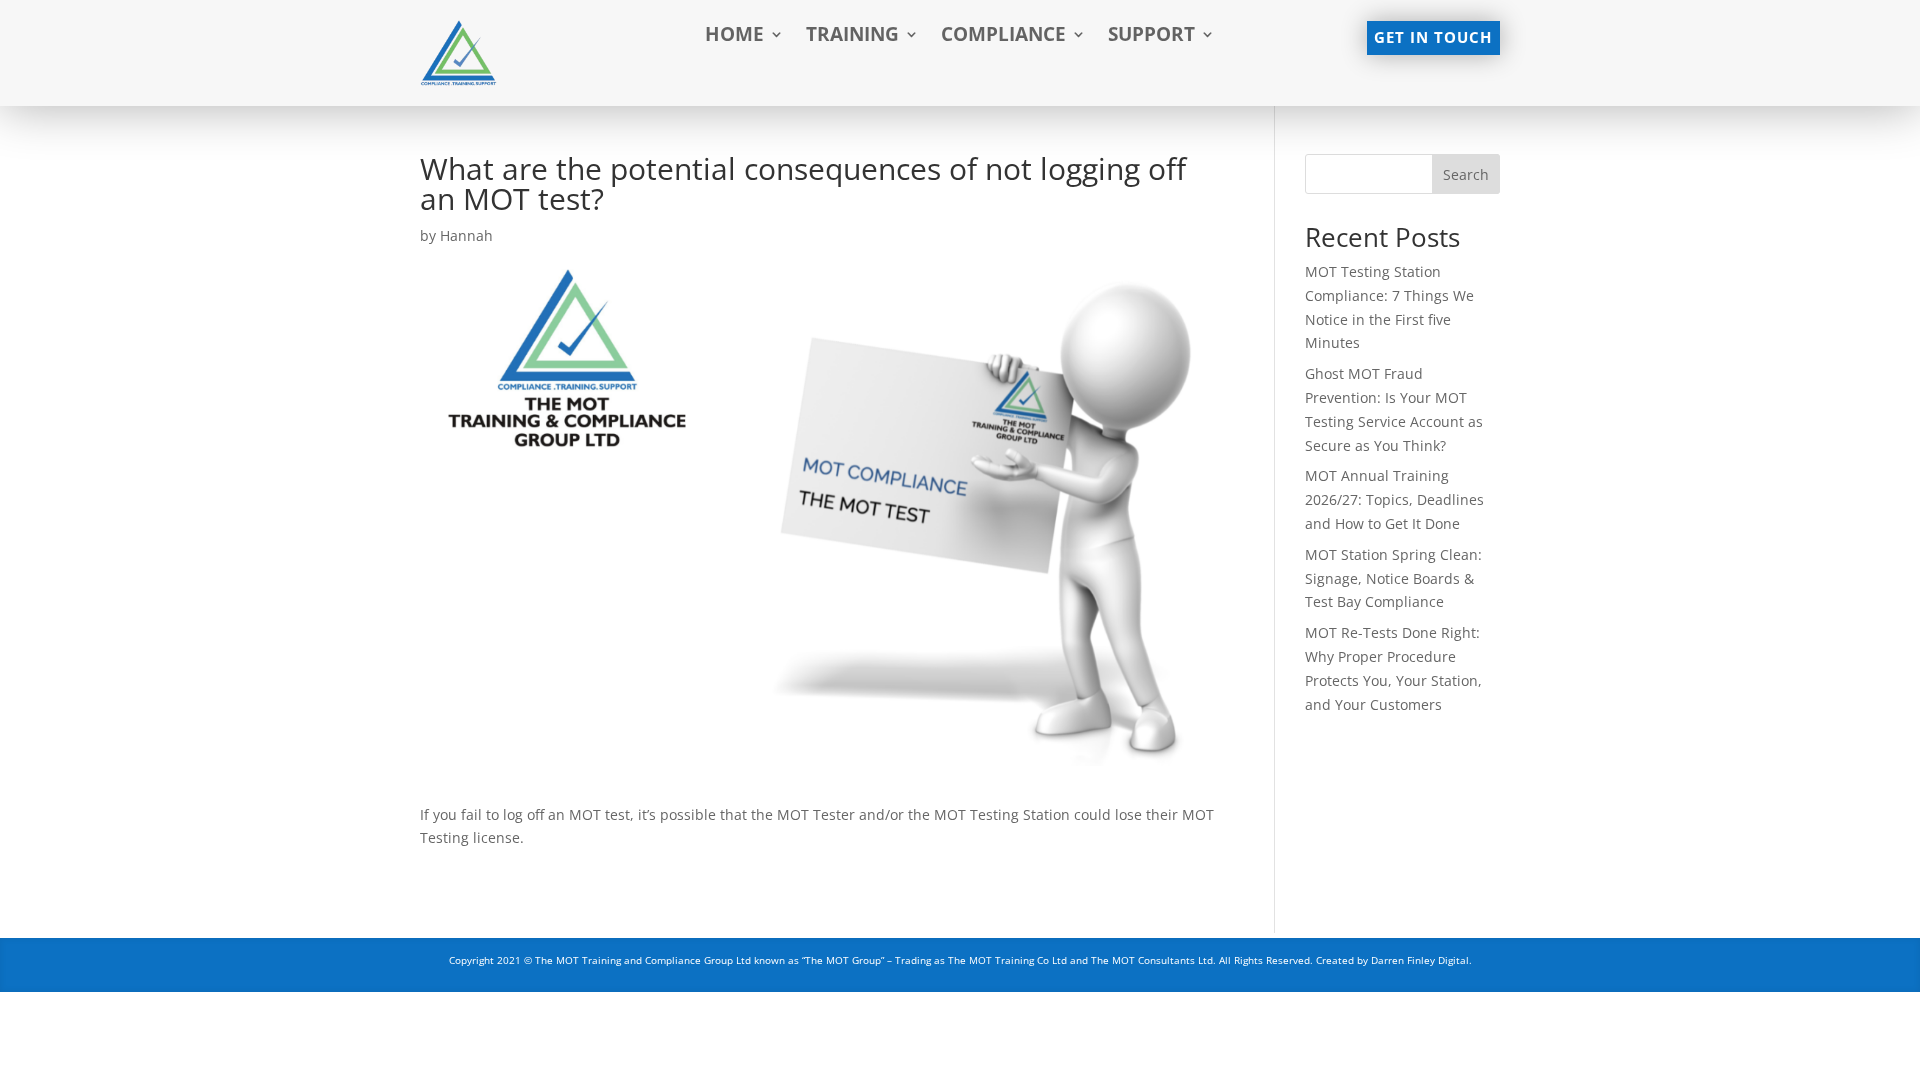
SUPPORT (1151, 37)
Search (1466, 174)
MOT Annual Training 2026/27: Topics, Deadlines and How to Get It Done (1394, 499)
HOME (734, 37)
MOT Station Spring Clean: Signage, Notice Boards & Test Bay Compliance (1393, 578)
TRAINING (852, 37)
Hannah (466, 235)
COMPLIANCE (1003, 37)
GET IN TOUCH (1433, 37)
